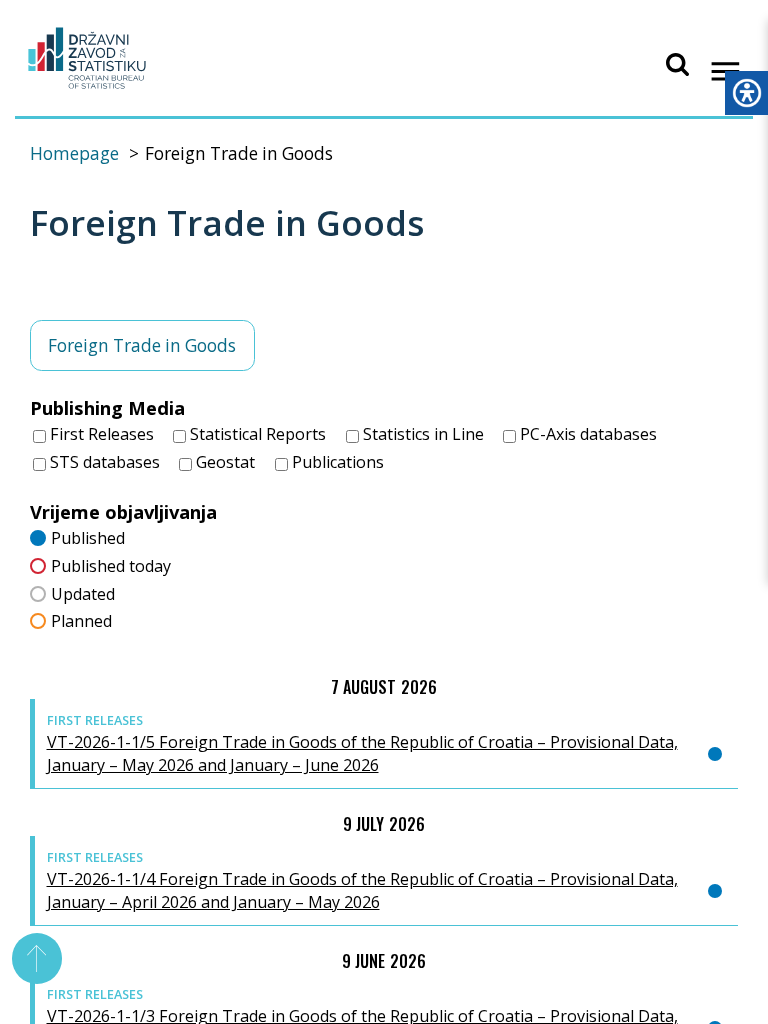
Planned (81, 621)
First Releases (100, 434)
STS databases (103, 462)
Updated (83, 594)
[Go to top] (37, 958)
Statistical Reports (256, 434)
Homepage (74, 153)
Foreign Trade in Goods (142, 345)
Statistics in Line (421, 434)
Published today (111, 566)
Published (88, 538)
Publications (336, 462)
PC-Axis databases (586, 434)
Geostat (223, 462)
